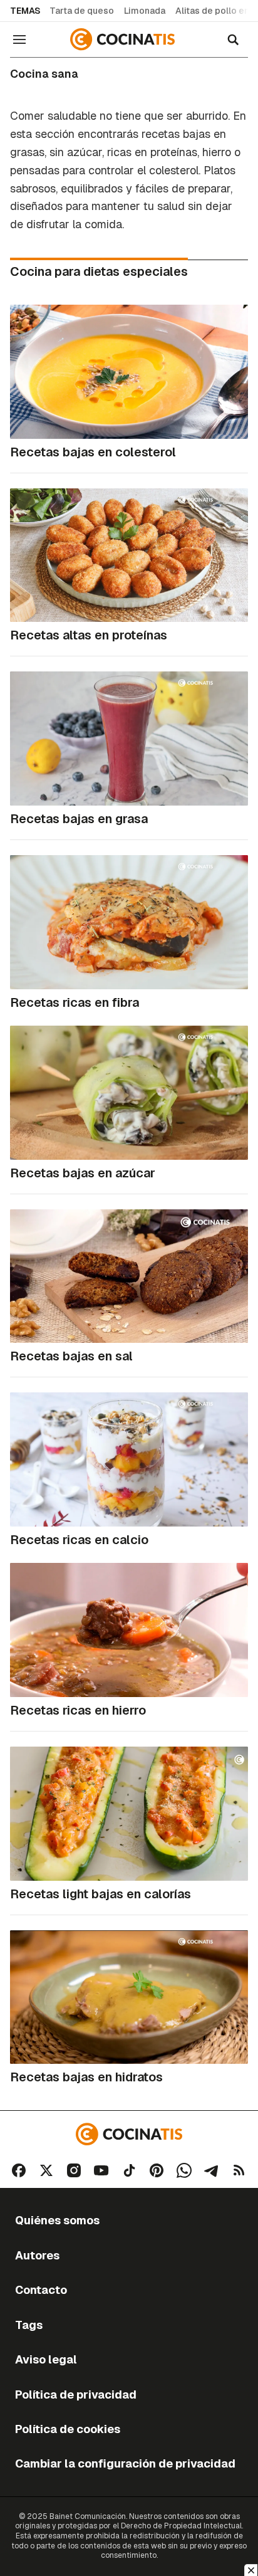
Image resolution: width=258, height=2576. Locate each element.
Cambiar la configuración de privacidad (125, 2463)
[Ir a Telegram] (212, 2170)
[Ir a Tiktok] (129, 2170)
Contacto (41, 2290)
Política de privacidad (76, 2395)
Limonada (145, 11)
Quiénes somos (57, 2220)
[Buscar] (233, 39)
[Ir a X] (46, 2170)
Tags (29, 2325)
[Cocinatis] (124, 39)
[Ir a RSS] (239, 2170)
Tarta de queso (82, 11)
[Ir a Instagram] (74, 2170)
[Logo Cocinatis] (129, 2134)
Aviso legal (46, 2359)
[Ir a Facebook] (19, 2170)
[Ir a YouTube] (101, 2170)
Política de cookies (68, 2429)
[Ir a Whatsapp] (184, 2170)
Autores (37, 2255)
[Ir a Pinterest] (157, 2170)
